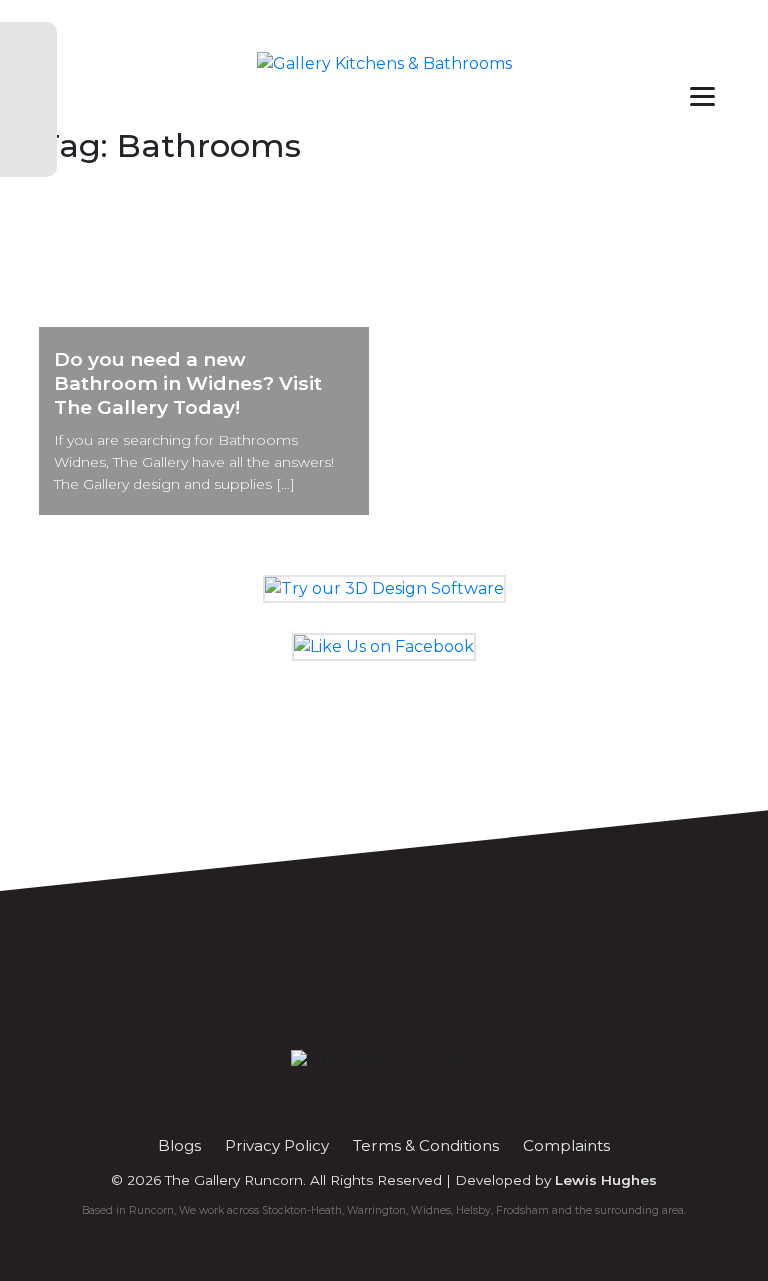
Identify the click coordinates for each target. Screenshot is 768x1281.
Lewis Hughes (606, 1180)
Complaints (566, 1145)
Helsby (473, 1210)
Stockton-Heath (302, 1210)
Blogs (179, 1145)
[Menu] (702, 95)
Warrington (376, 1210)
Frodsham (522, 1210)
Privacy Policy (277, 1145)
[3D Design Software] (384, 587)
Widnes (431, 1210)
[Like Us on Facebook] (384, 645)
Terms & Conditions (426, 1145)
